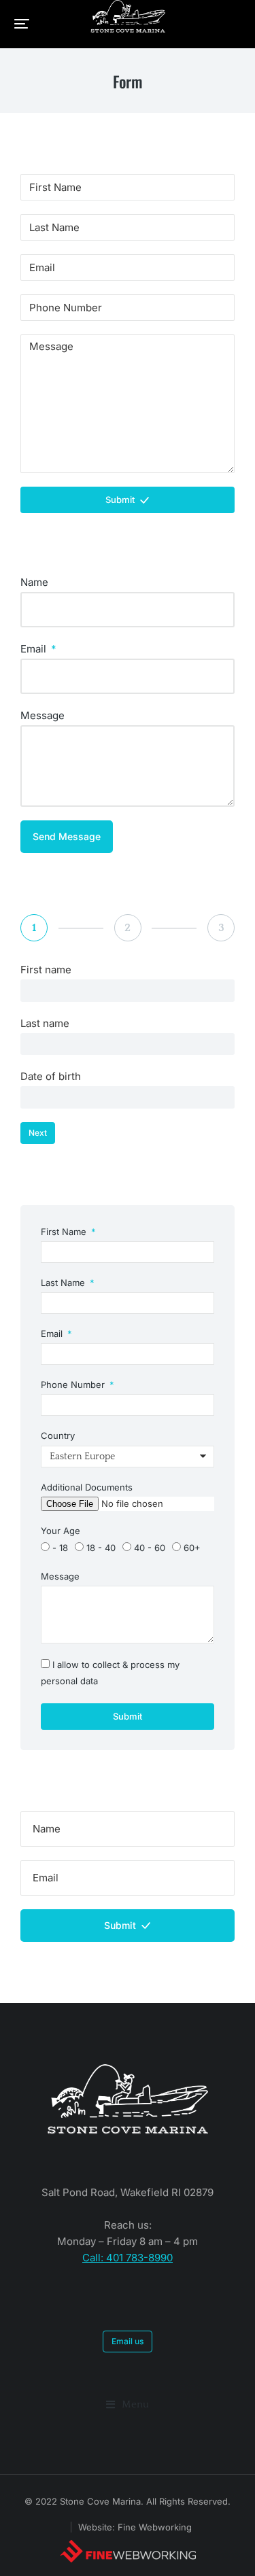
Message (42, 715)
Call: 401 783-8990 (128, 2258)
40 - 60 (150, 1548)
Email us (128, 2341)
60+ (192, 1548)
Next (38, 1133)
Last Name (64, 1283)
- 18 (60, 1548)
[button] (22, 24)
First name (46, 970)
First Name (65, 1232)
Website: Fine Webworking (135, 2527)
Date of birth (51, 1076)
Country (58, 1435)
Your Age (61, 1531)
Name (34, 582)
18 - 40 (101, 1548)
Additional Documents (87, 1487)
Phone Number (74, 1385)
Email (35, 649)
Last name (45, 1023)
